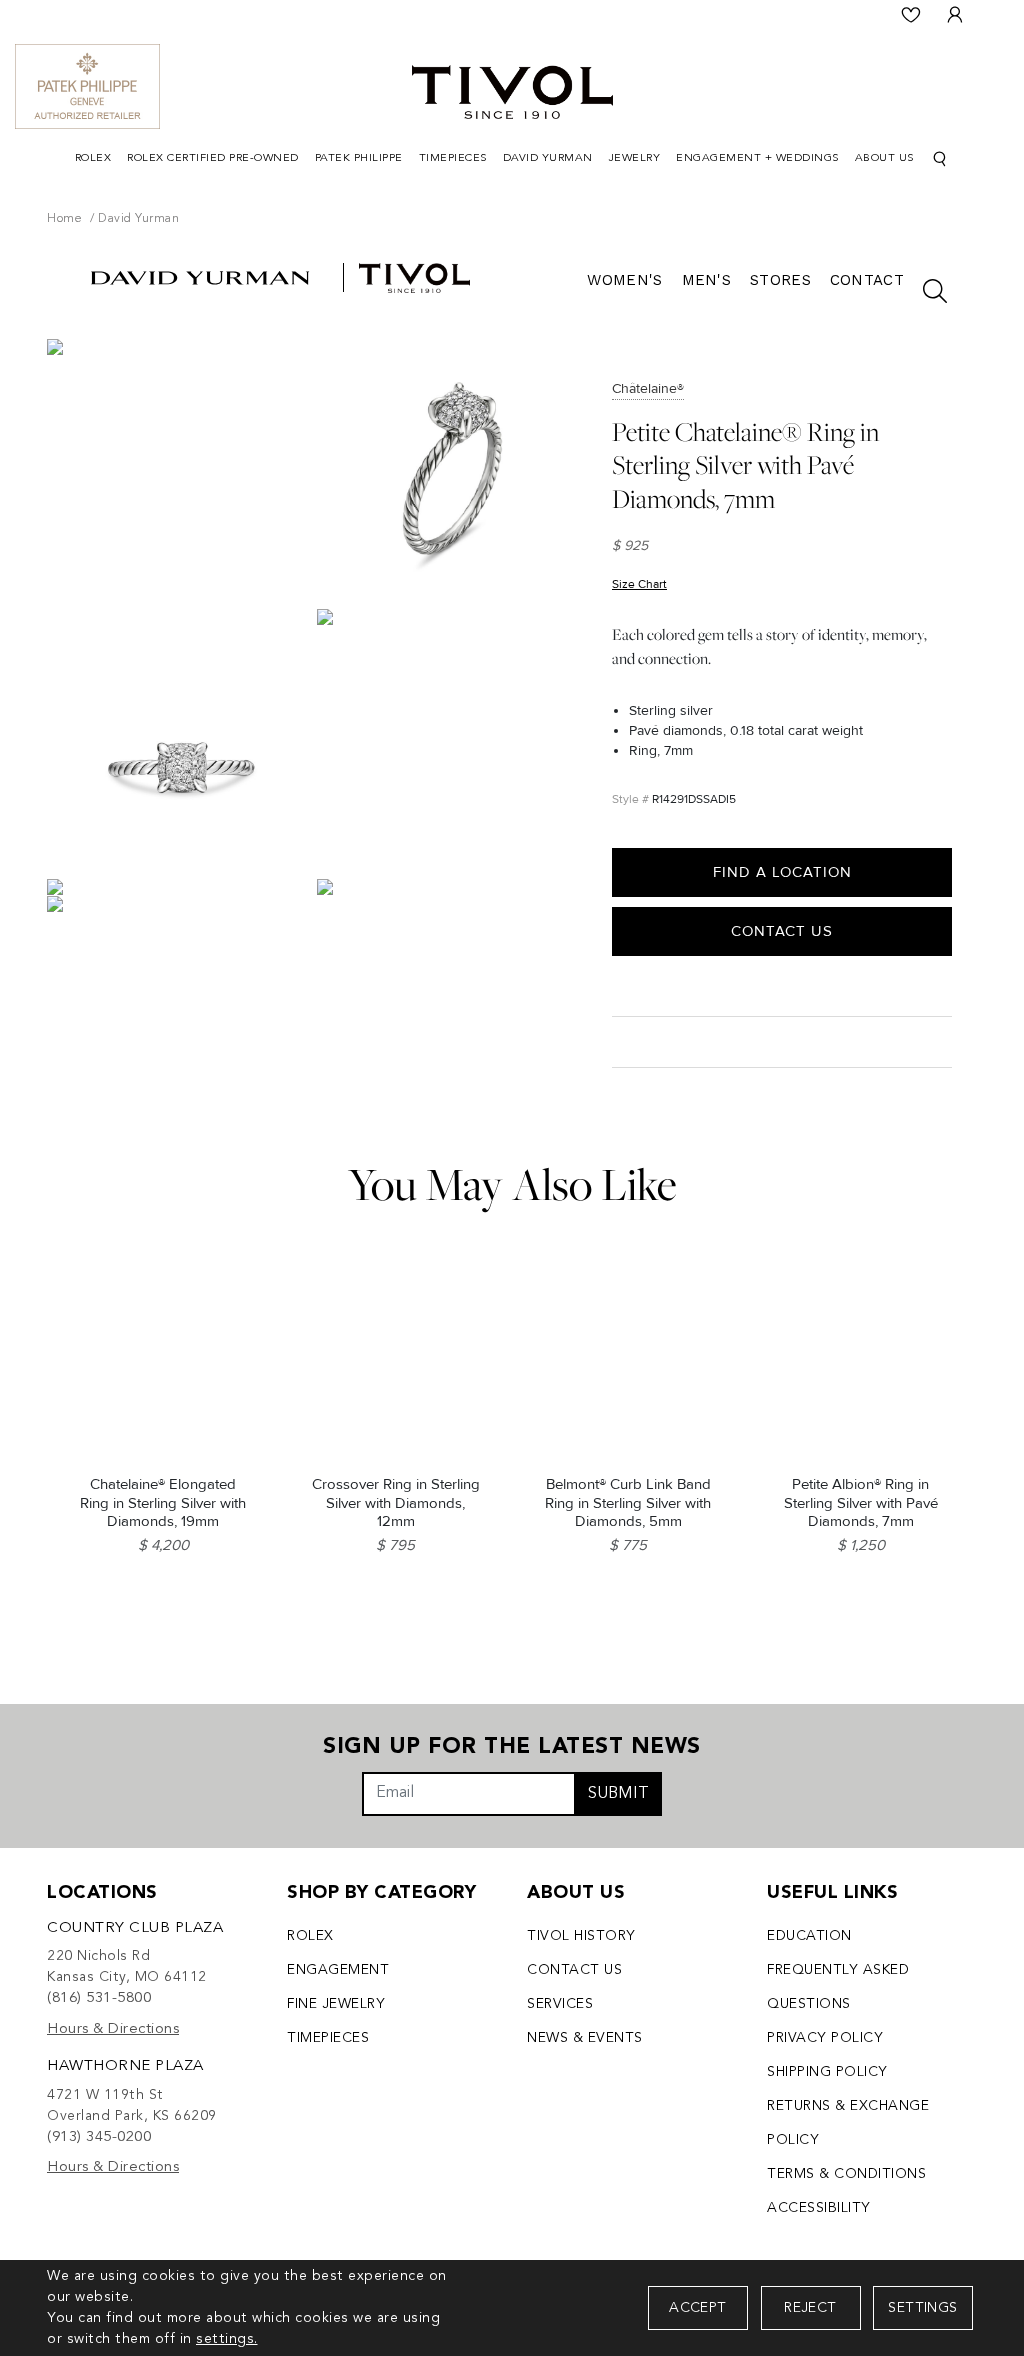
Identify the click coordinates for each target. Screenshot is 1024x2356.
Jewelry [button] (635, 158)
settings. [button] (227, 2339)
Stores (780, 280)
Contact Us (782, 931)
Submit (618, 1794)
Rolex (310, 1936)
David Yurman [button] (548, 158)
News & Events (585, 2038)
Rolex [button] (93, 158)
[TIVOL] (512, 90)
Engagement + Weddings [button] (757, 158)
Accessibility (819, 2208)
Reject (810, 2308)
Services (560, 2004)
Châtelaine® (648, 388)
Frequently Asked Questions (838, 1987)
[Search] (940, 159)
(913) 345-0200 (99, 2137)
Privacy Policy (825, 2038)
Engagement (338, 1970)
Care (633, 1041)
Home (64, 219)
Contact (867, 280)
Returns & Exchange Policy (848, 2123)
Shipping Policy (827, 2072)
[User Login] (955, 15)
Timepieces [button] (453, 158)
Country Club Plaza (135, 1928)
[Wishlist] (911, 15)
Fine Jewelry (336, 2004)
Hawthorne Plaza (125, 2066)
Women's (624, 280)
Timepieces (328, 2038)
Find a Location (782, 872)
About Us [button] (884, 158)
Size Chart (639, 584)
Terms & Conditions (846, 2174)
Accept (697, 2308)
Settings (922, 2308)
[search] (925, 291)
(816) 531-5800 (99, 1998)
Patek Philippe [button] (359, 158)
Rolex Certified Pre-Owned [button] (213, 158)
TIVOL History (581, 1936)
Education (809, 1936)
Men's (707, 280)
